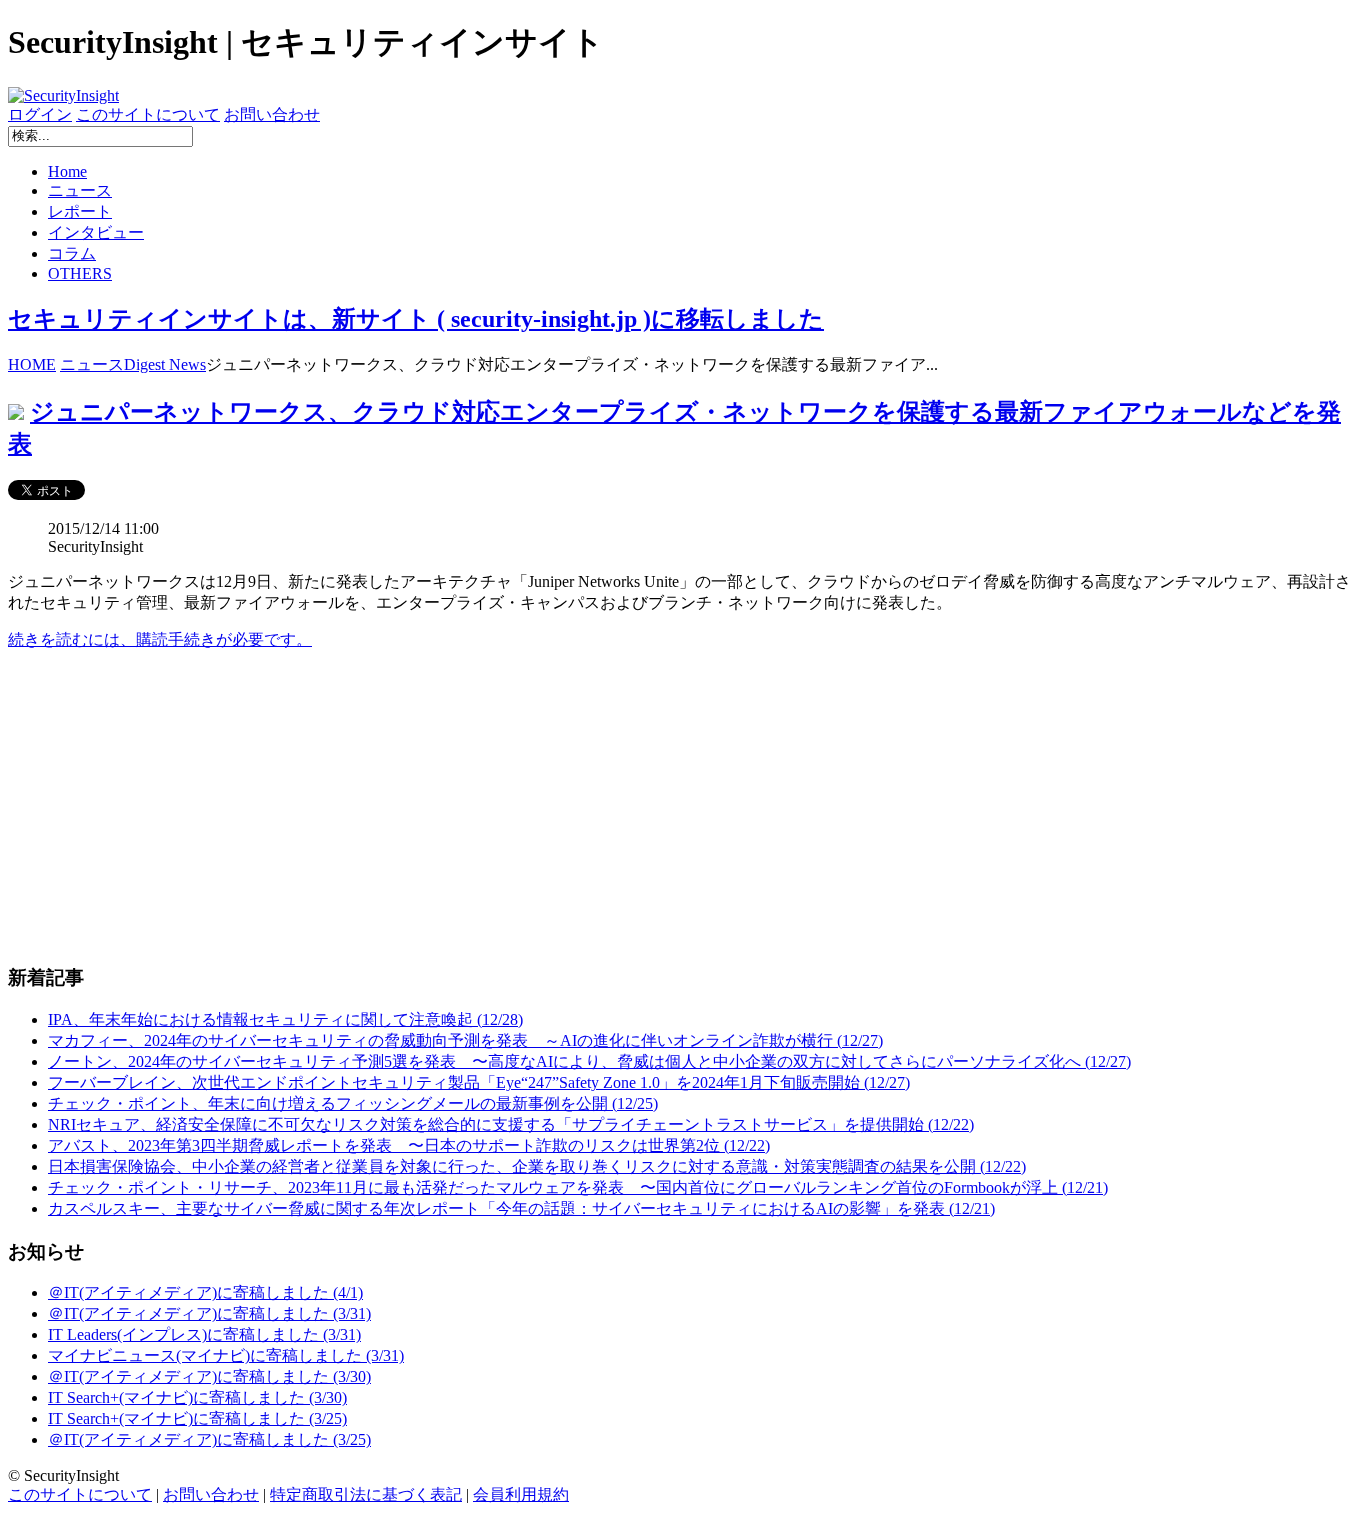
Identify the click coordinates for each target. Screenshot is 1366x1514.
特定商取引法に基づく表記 (366, 1494)
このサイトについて (148, 114)
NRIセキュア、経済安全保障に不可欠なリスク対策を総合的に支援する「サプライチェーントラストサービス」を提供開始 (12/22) (511, 1124)
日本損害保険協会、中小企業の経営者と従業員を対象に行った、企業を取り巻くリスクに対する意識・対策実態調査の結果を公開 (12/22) (537, 1166)
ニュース (80, 190)
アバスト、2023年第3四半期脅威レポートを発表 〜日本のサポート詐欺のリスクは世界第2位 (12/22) (409, 1145)
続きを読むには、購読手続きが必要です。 (160, 639)
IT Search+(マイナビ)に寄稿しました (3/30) (197, 1397)
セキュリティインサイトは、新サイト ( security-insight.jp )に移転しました (416, 319)
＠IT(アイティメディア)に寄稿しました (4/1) (205, 1292)
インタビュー (96, 232)
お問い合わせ (272, 114)
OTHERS (80, 273)
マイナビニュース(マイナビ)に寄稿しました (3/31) (226, 1355)
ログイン (40, 114)
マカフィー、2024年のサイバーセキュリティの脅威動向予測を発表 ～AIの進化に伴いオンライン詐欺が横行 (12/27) (465, 1040)
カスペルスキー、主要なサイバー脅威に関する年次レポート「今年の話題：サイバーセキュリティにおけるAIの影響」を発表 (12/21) (521, 1208)
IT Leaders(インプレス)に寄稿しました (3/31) (204, 1334)
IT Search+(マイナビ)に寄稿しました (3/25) (197, 1418)
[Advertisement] (608, 807)
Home (67, 171)
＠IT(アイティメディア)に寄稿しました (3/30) (209, 1376)
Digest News (165, 364)
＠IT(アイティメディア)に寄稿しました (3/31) (209, 1313)
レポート (80, 211)
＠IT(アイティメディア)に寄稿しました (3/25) (209, 1439)
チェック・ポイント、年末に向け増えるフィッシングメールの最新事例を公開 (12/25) (353, 1103)
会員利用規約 (521, 1494)
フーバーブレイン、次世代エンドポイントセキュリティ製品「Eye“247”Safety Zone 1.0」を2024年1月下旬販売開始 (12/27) (479, 1082)
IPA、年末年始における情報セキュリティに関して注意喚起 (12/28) (285, 1019)
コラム (72, 253)
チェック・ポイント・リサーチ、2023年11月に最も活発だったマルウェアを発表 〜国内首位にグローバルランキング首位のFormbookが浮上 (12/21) (578, 1187)
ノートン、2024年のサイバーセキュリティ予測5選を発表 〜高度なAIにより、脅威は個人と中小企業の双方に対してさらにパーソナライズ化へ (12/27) (589, 1061)
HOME (32, 364)
